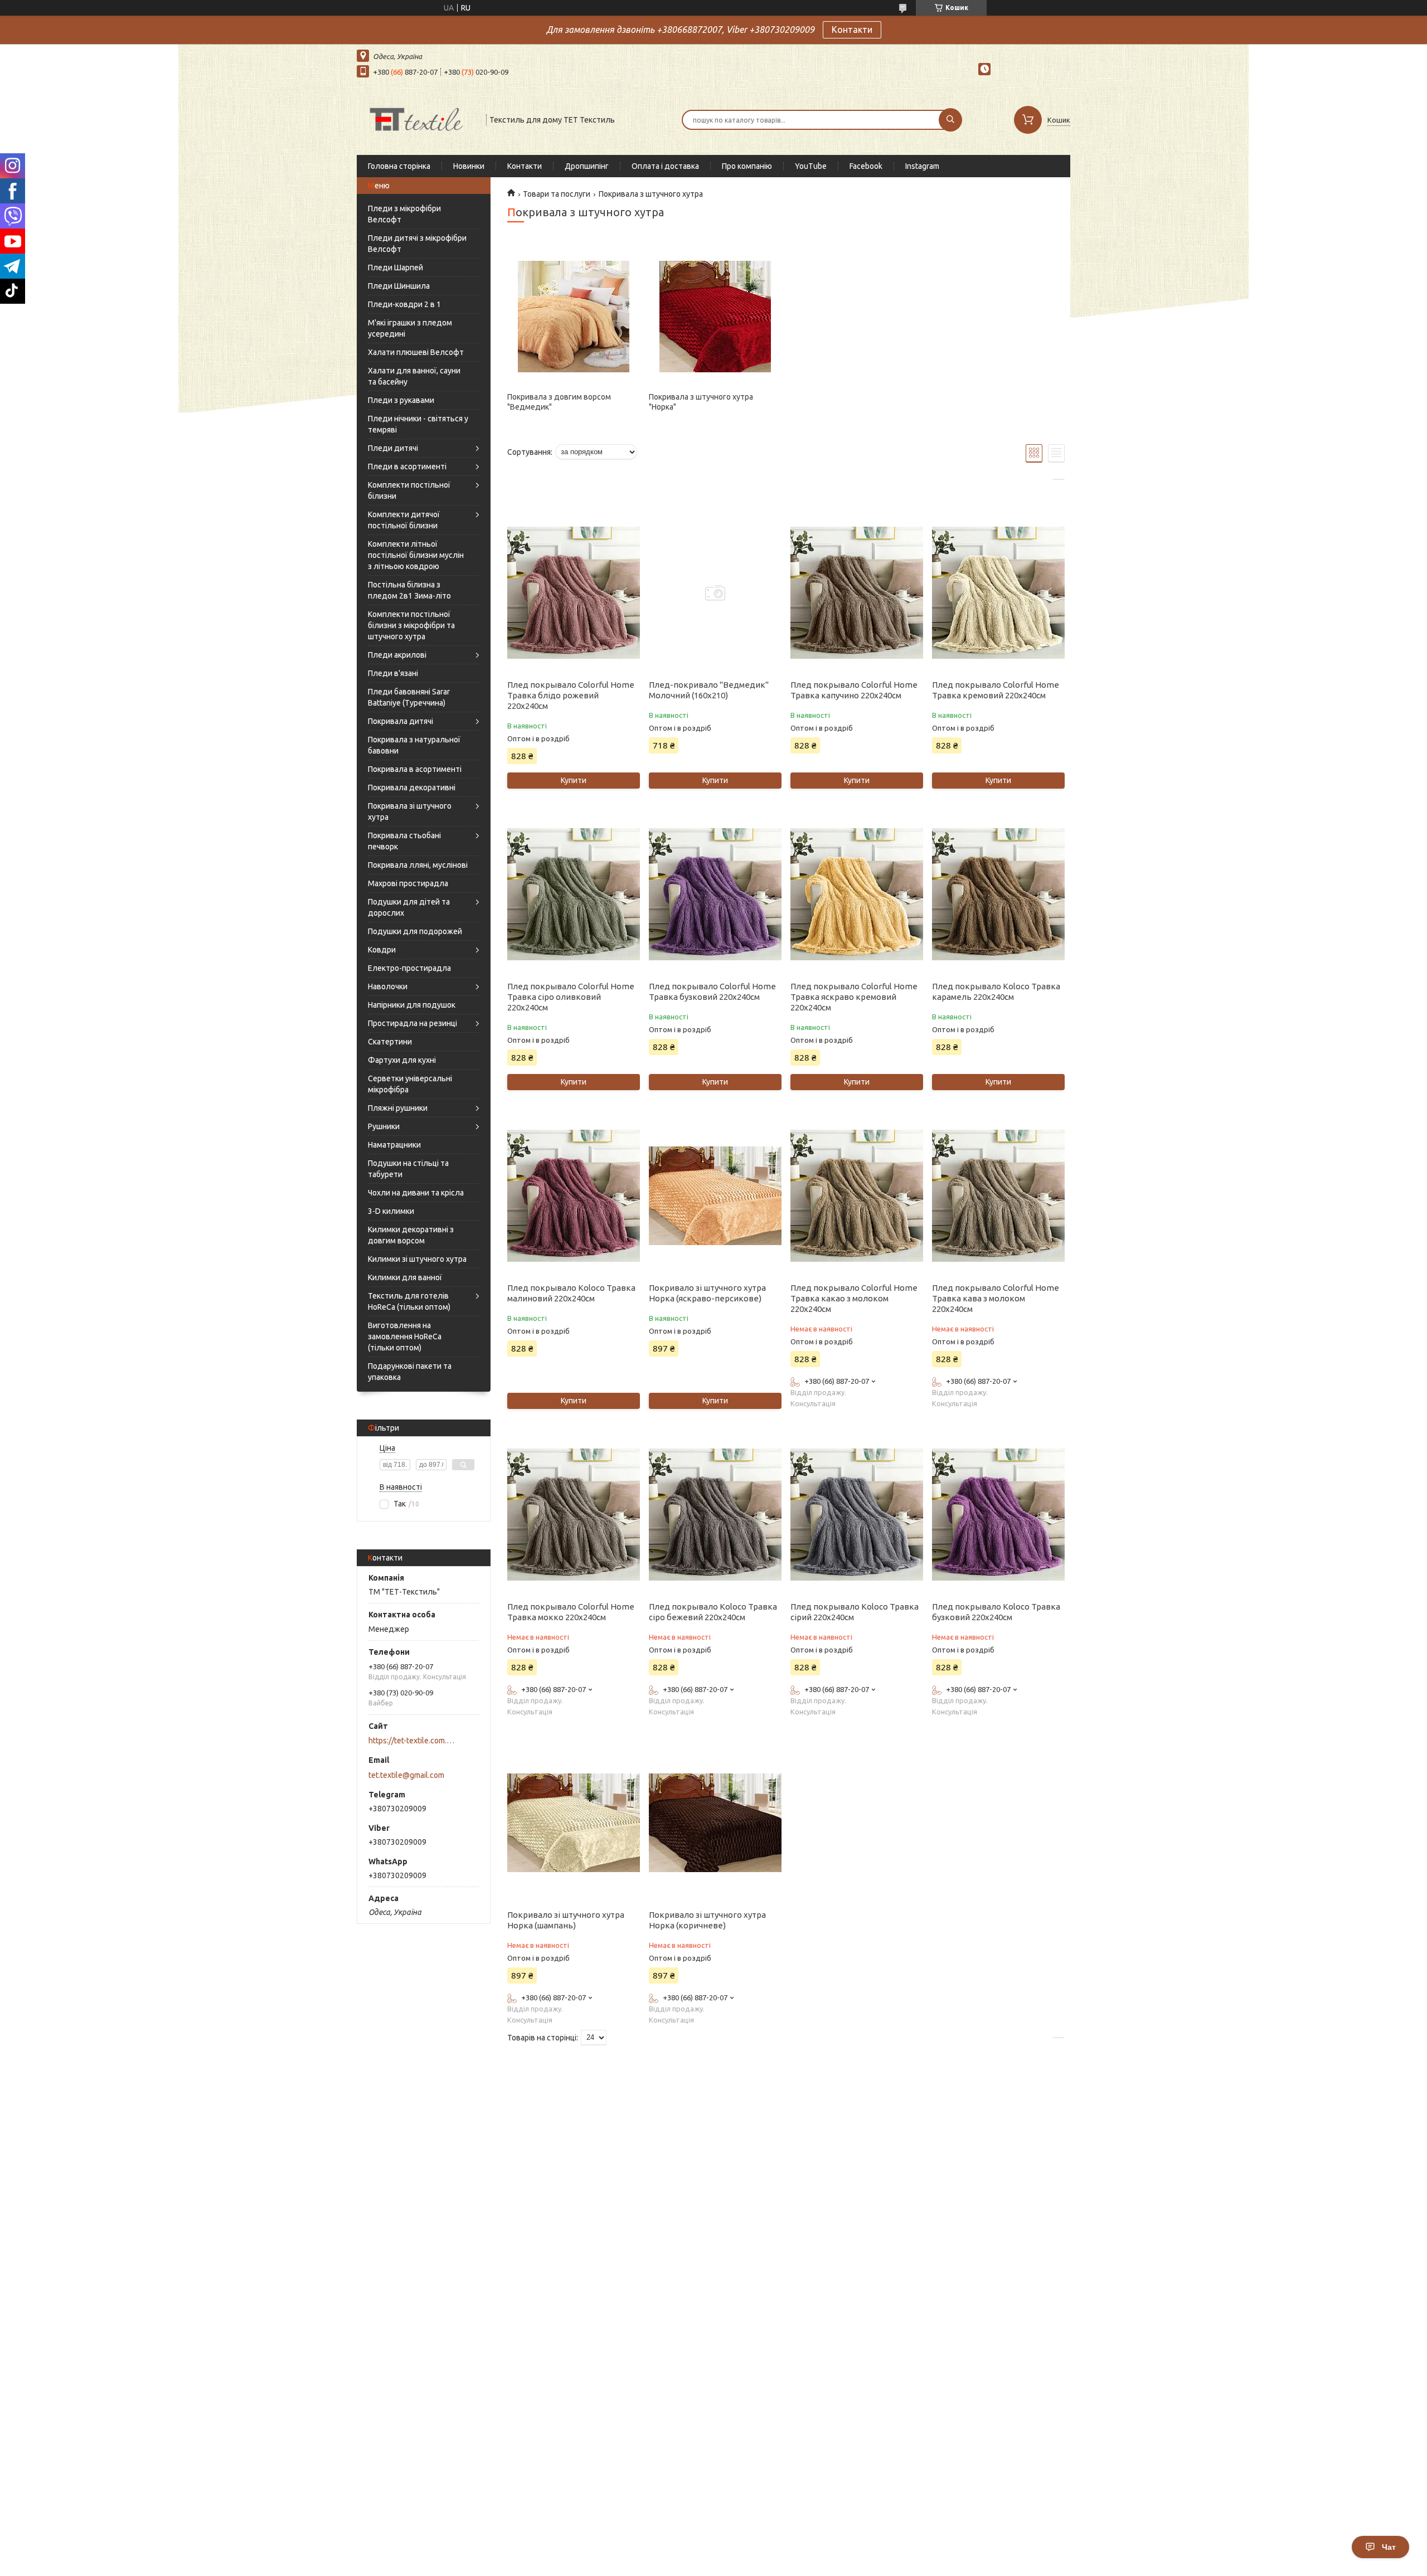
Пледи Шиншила (399, 286)
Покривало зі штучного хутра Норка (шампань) (566, 1920)
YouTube (811, 166)
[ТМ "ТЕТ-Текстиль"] (416, 119)
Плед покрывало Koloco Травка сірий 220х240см (855, 1612)
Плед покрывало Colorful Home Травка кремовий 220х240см (996, 690)
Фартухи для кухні (402, 1060)
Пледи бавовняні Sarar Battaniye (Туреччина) (409, 697)
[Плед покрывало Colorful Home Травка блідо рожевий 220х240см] (573, 593)
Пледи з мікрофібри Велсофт (404, 214)
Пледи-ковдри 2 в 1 (404, 304)
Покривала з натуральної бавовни (414, 745)
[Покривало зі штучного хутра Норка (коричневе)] (715, 1823)
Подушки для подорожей (415, 931)
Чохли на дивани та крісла (416, 1193)
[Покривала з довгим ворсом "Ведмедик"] (573, 317)
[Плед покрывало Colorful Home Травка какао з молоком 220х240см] (856, 1196)
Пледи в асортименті (407, 466)
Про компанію (747, 166)
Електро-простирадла (409, 968)
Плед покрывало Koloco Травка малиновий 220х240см (571, 1293)
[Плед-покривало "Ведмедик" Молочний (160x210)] (715, 593)
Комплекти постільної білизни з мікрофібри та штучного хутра (411, 625)
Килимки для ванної (405, 1277)
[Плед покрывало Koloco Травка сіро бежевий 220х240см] (715, 1515)
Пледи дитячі (393, 448)
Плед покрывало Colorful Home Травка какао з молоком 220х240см (854, 1298)
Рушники (384, 1126)
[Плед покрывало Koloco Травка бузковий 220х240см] (998, 1515)
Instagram (922, 166)
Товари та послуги (557, 194)
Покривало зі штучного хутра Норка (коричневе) (707, 1920)
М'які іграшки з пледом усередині (410, 328)
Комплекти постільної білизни (409, 490)
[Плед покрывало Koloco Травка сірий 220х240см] (856, 1515)
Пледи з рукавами (401, 400)
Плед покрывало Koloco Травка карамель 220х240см (996, 991)
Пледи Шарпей (395, 268)
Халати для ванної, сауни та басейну (414, 376)
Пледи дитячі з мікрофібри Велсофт (417, 244)
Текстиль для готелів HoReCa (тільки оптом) (409, 1301)
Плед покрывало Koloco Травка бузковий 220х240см (996, 1612)
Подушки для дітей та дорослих (409, 907)
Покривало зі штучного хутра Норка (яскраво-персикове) (707, 1293)
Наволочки (388, 986)
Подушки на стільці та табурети (408, 1169)
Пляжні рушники (398, 1108)
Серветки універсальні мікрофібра (410, 1084)
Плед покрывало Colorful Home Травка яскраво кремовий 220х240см (854, 997)
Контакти (852, 30)
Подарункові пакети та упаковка (410, 1372)
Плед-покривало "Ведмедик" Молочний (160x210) (709, 690)
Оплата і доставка (665, 166)
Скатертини (390, 1042)
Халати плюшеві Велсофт (416, 352)
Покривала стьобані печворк (404, 841)
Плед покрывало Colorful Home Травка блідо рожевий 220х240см (571, 695)
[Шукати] (950, 120)
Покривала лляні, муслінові (418, 865)
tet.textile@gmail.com (406, 1775)
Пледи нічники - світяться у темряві (418, 424)
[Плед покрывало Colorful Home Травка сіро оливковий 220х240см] (573, 895)
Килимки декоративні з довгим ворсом (411, 1235)
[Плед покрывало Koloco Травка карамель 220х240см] (998, 895)
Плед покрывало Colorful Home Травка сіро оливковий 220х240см (571, 997)
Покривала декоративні (412, 788)
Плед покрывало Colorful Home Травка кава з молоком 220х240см (996, 1298)
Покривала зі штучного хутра (410, 811)
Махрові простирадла (408, 883)
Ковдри (382, 950)
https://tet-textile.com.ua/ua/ (413, 1741)
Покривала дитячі (401, 721)
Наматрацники (394, 1145)
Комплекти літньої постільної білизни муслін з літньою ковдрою (416, 555)
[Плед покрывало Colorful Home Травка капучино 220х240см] (856, 593)
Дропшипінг (587, 166)
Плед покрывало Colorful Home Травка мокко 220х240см (571, 1612)
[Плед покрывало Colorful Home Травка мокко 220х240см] (573, 1515)
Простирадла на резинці (412, 1023)
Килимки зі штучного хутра (417, 1259)
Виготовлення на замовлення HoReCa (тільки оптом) (405, 1336)
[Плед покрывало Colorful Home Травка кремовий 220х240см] (998, 593)
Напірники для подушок (412, 1005)
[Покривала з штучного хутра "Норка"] (715, 317)
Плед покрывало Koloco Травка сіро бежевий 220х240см (713, 1612)
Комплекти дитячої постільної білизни (404, 520)
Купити (574, 780)
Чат (1389, 2547)
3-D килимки (391, 1211)
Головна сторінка (399, 166)
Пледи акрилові (397, 655)
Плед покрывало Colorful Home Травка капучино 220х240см (854, 690)
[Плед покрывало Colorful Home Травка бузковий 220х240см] (715, 895)
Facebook (866, 166)
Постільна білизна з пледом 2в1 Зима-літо (409, 590)
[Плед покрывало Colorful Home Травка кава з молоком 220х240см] (998, 1196)
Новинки (469, 166)
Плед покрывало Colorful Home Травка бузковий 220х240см (712, 991)
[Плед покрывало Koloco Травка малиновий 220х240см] (573, 1196)
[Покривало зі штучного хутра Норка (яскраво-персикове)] (715, 1196)
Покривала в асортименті (415, 769)
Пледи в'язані (393, 673)
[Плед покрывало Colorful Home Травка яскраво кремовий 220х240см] (856, 895)
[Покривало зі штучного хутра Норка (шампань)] (573, 1823)
